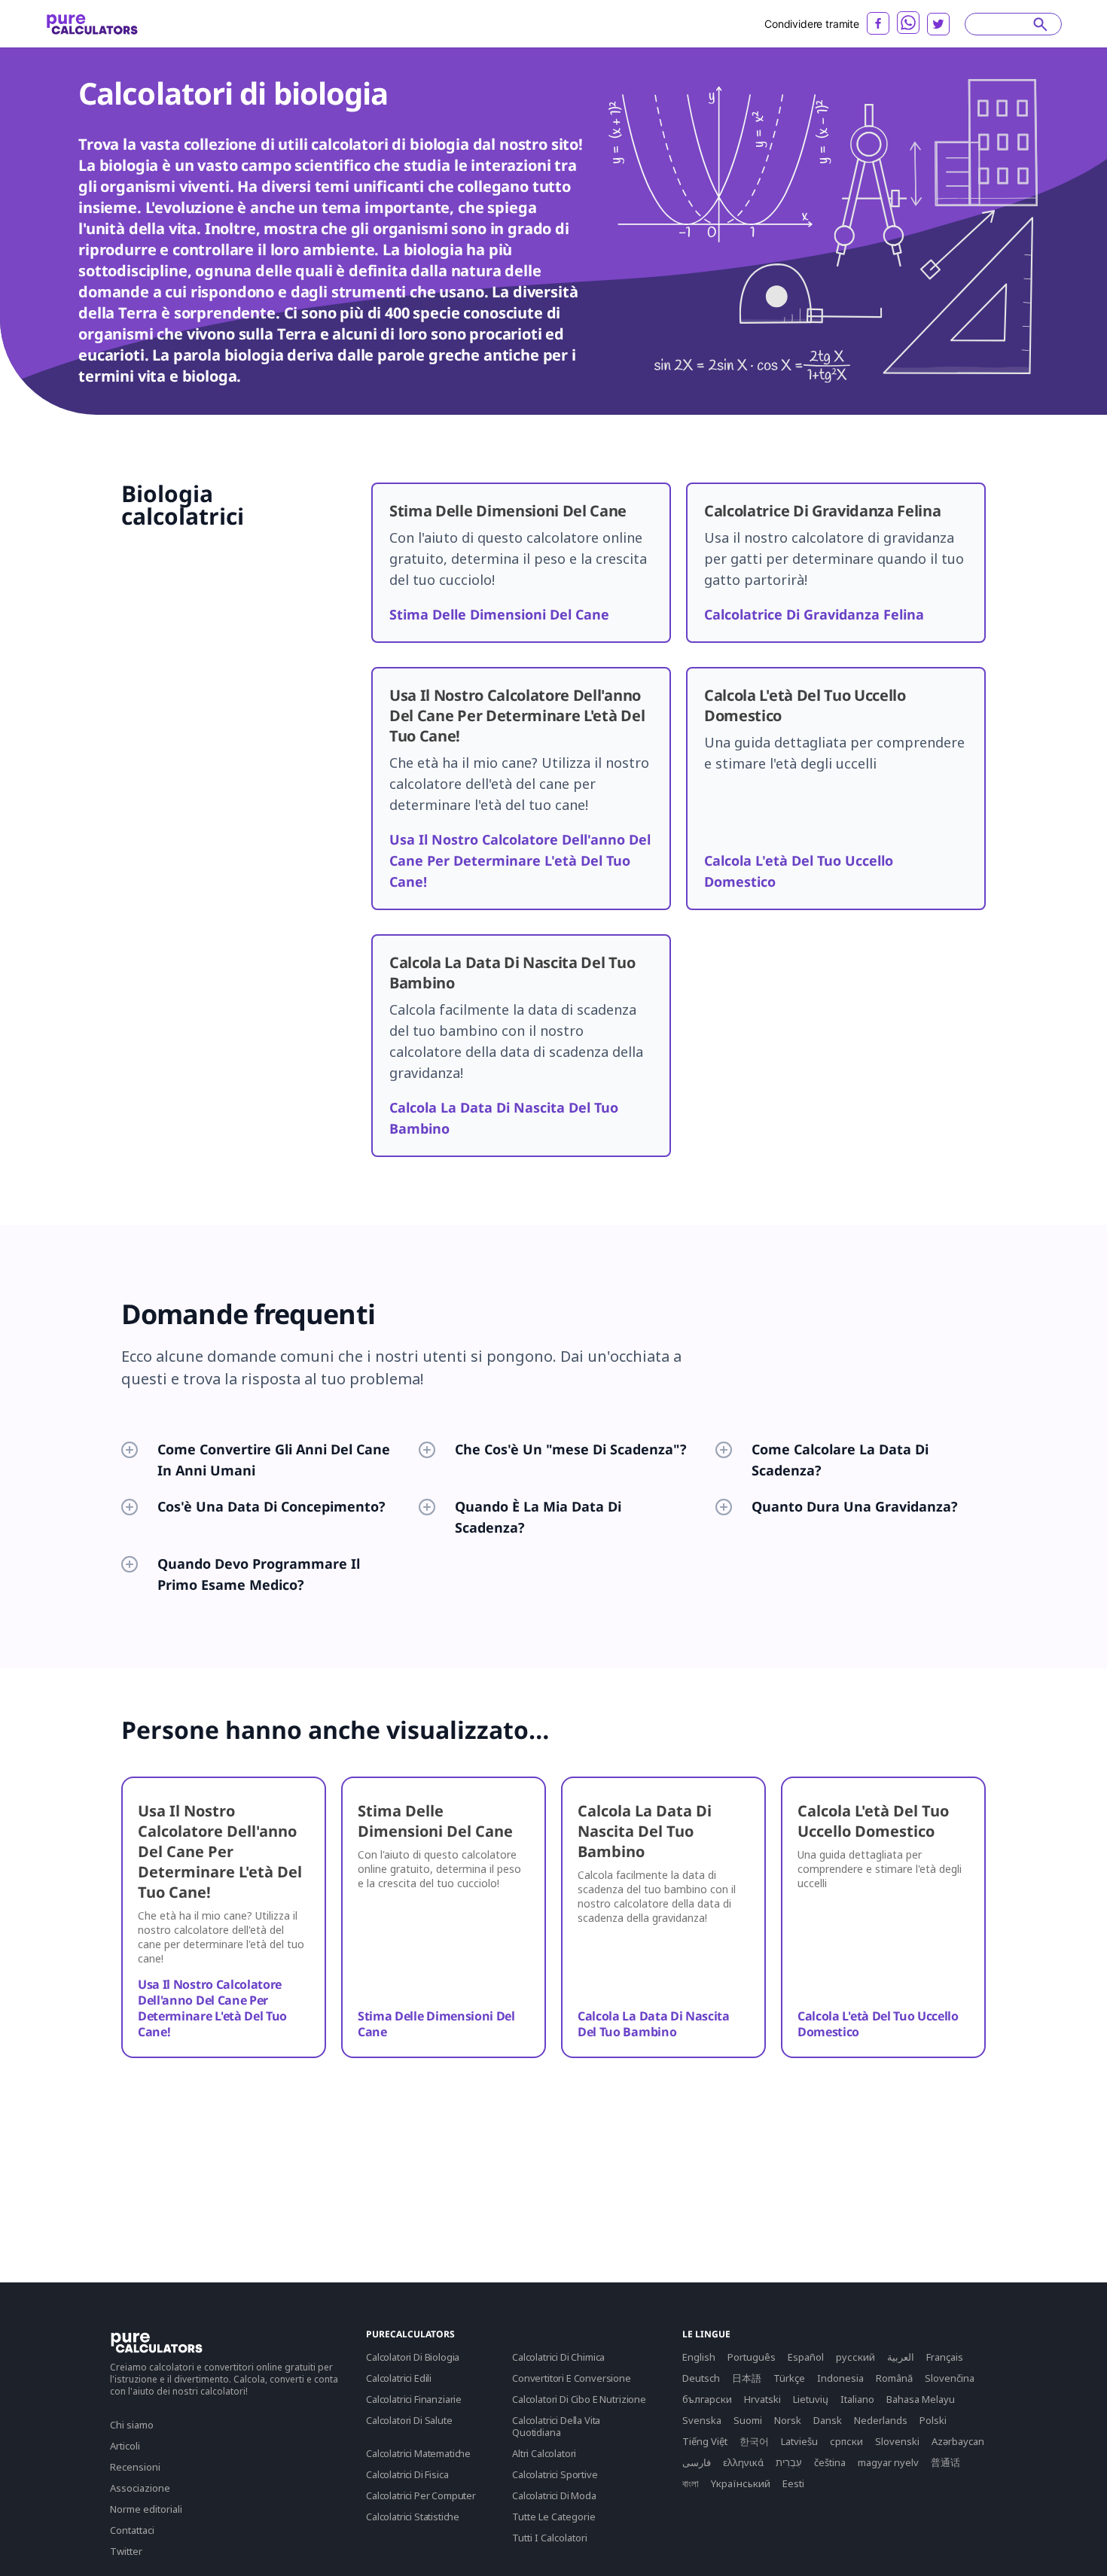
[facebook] (878, 23)
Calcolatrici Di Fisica (407, 2474)
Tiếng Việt (705, 2441)
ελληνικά (743, 2462)
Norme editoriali (146, 2509)
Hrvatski (762, 2399)
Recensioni (135, 2467)
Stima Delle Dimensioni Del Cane (499, 614)
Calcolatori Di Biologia (413, 2357)
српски (846, 2441)
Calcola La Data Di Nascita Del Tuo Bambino (654, 2024)
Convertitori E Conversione (572, 2378)
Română (894, 2378)
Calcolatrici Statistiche (413, 2517)
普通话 (945, 2462)
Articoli (125, 2446)
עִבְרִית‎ (789, 2462)
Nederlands (881, 2420)
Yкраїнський (741, 2483)
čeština (830, 2462)
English (699, 2357)
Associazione (140, 2488)
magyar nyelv (888, 2462)
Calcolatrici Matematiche (418, 2453)
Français (945, 2357)
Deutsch (701, 2378)
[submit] (1040, 24)
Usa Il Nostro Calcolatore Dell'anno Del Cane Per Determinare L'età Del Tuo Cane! (520, 860)
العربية (901, 2357)
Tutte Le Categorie (554, 2517)
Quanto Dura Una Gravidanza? (855, 1506)
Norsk (788, 2420)
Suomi (748, 2420)
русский (855, 2357)
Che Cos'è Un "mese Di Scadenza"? (571, 1449)
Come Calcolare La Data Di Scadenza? (840, 1460)
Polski (933, 2420)
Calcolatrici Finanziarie (414, 2399)
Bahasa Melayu (921, 2399)
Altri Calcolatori (544, 2453)
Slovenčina (950, 2378)
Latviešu (799, 2441)
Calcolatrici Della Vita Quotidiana (556, 2426)
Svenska (702, 2420)
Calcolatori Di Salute (409, 2420)
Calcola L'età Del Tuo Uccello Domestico (878, 2024)
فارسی (697, 2462)
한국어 (754, 2441)
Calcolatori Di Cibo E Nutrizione (579, 2399)
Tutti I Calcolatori (550, 2538)
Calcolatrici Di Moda (554, 2495)
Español (806, 2357)
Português (752, 2357)
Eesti (793, 2483)
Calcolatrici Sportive (555, 2474)
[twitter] (938, 24)
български (707, 2399)
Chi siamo (132, 2425)
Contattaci (132, 2530)
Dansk (828, 2420)
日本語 (747, 2378)
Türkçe (789, 2378)
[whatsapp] (908, 23)
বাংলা (691, 2483)
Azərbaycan (958, 2441)
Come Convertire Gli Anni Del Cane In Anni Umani (274, 1460)
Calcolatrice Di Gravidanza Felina (814, 614)
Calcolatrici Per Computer (421, 2495)
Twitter (126, 2551)
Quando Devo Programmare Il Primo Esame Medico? (259, 1574)
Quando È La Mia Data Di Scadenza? (538, 1517)
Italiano (857, 2399)
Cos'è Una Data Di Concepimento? (271, 1506)
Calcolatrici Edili (399, 2378)
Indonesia (840, 2378)
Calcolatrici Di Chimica (558, 2357)
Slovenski (897, 2441)
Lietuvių (811, 2399)
